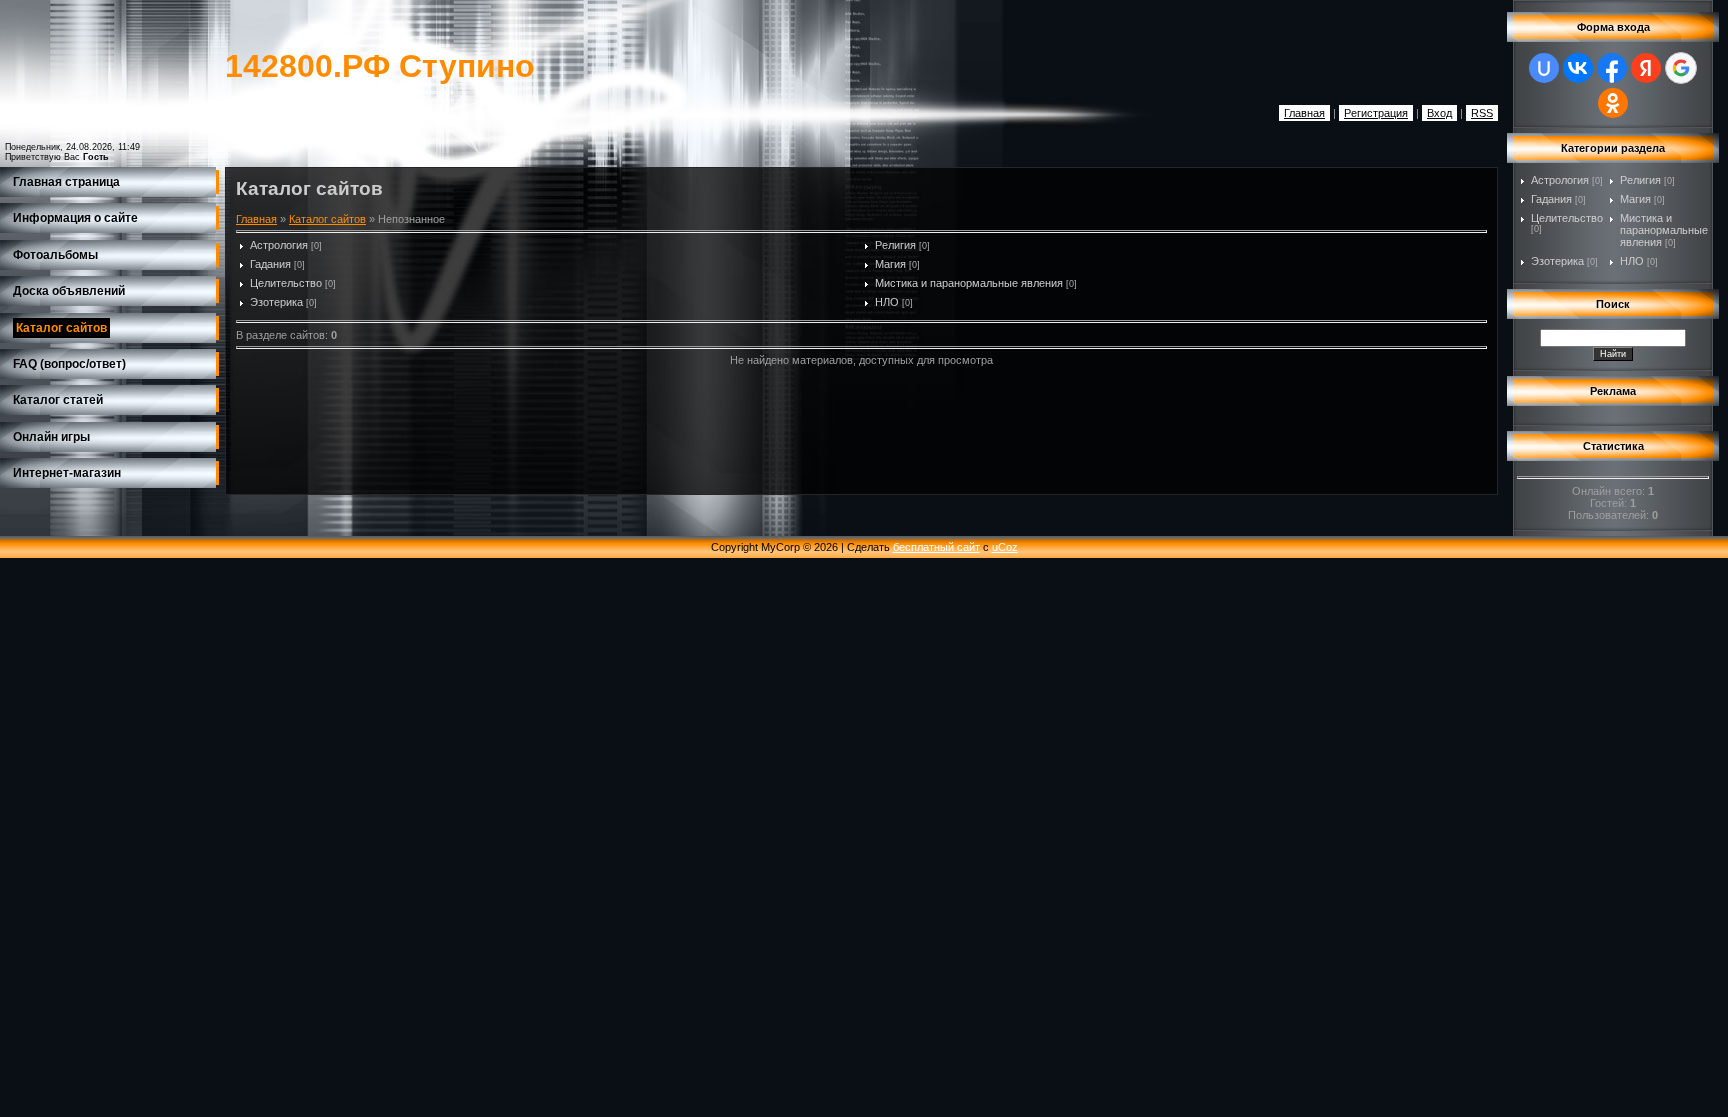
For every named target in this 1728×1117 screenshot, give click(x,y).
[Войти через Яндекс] (1646, 68)
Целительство (286, 283)
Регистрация (1376, 113)
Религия (895, 245)
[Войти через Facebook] (1612, 68)
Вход (1439, 113)
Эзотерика (276, 302)
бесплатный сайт (936, 547)
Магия (890, 264)
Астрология (279, 245)
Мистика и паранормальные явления (969, 283)
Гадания (270, 264)
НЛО (887, 302)
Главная (1304, 113)
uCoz (1005, 547)
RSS (1482, 113)
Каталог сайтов (327, 219)
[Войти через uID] (1544, 68)
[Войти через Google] (1681, 68)
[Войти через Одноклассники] (1613, 103)
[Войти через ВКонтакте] (1578, 68)
